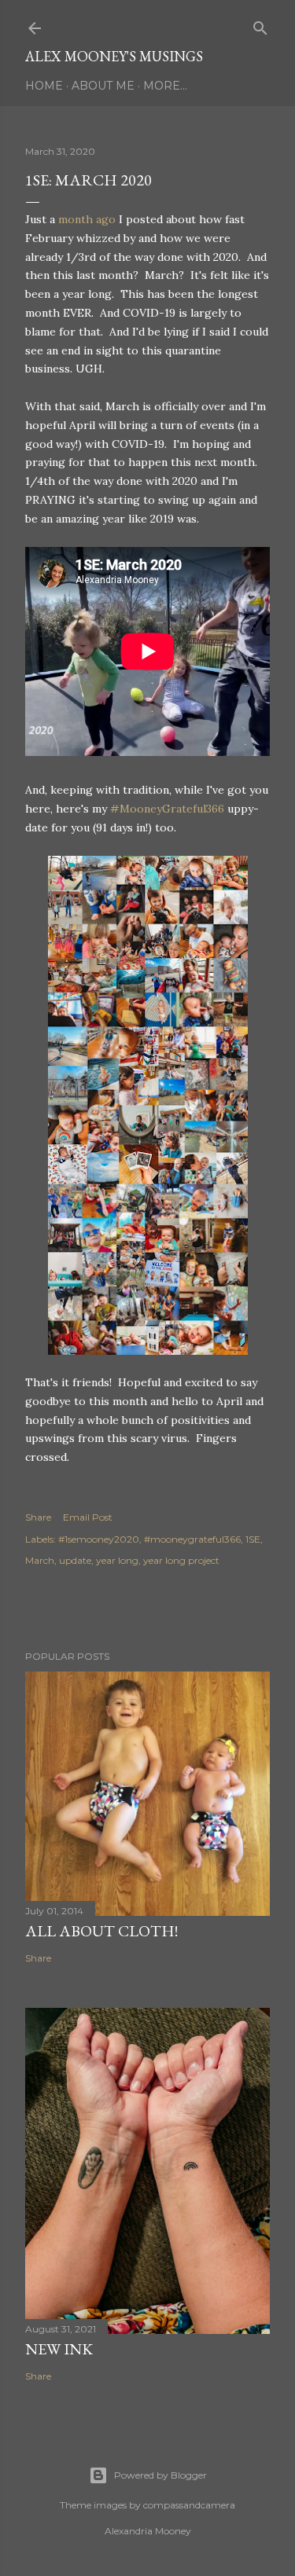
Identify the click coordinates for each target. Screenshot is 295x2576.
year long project (181, 1560)
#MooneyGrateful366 (167, 809)
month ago (87, 219)
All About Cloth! (101, 1931)
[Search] (260, 25)
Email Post (88, 1517)
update (75, 1560)
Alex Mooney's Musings (114, 56)
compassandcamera (189, 2505)
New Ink (59, 2349)
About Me (103, 86)
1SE (253, 1539)
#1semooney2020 (99, 1539)
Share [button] (38, 1517)
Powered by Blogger (160, 2475)
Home (44, 86)
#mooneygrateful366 (192, 1539)
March (40, 1560)
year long (117, 1560)
